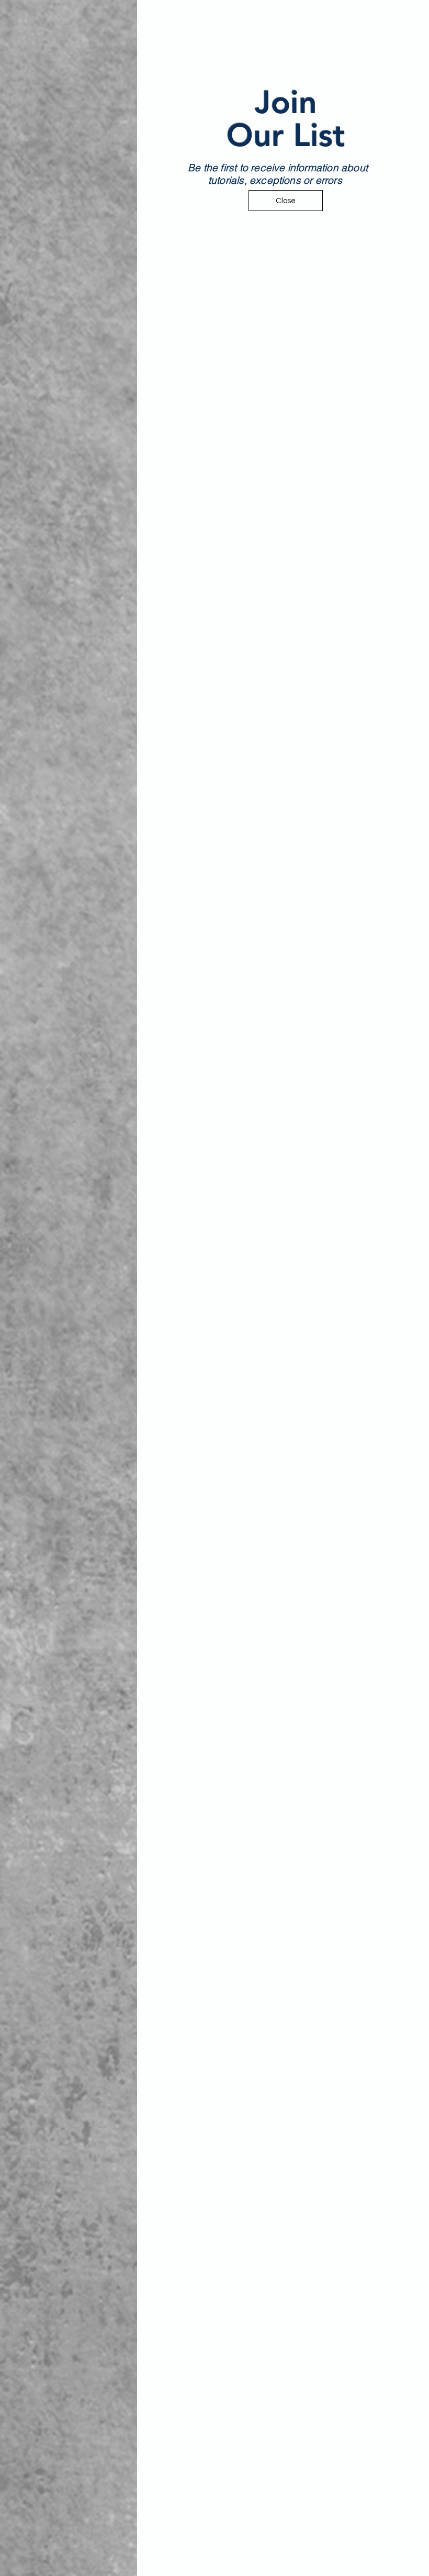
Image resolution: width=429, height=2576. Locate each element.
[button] (409, 20)
